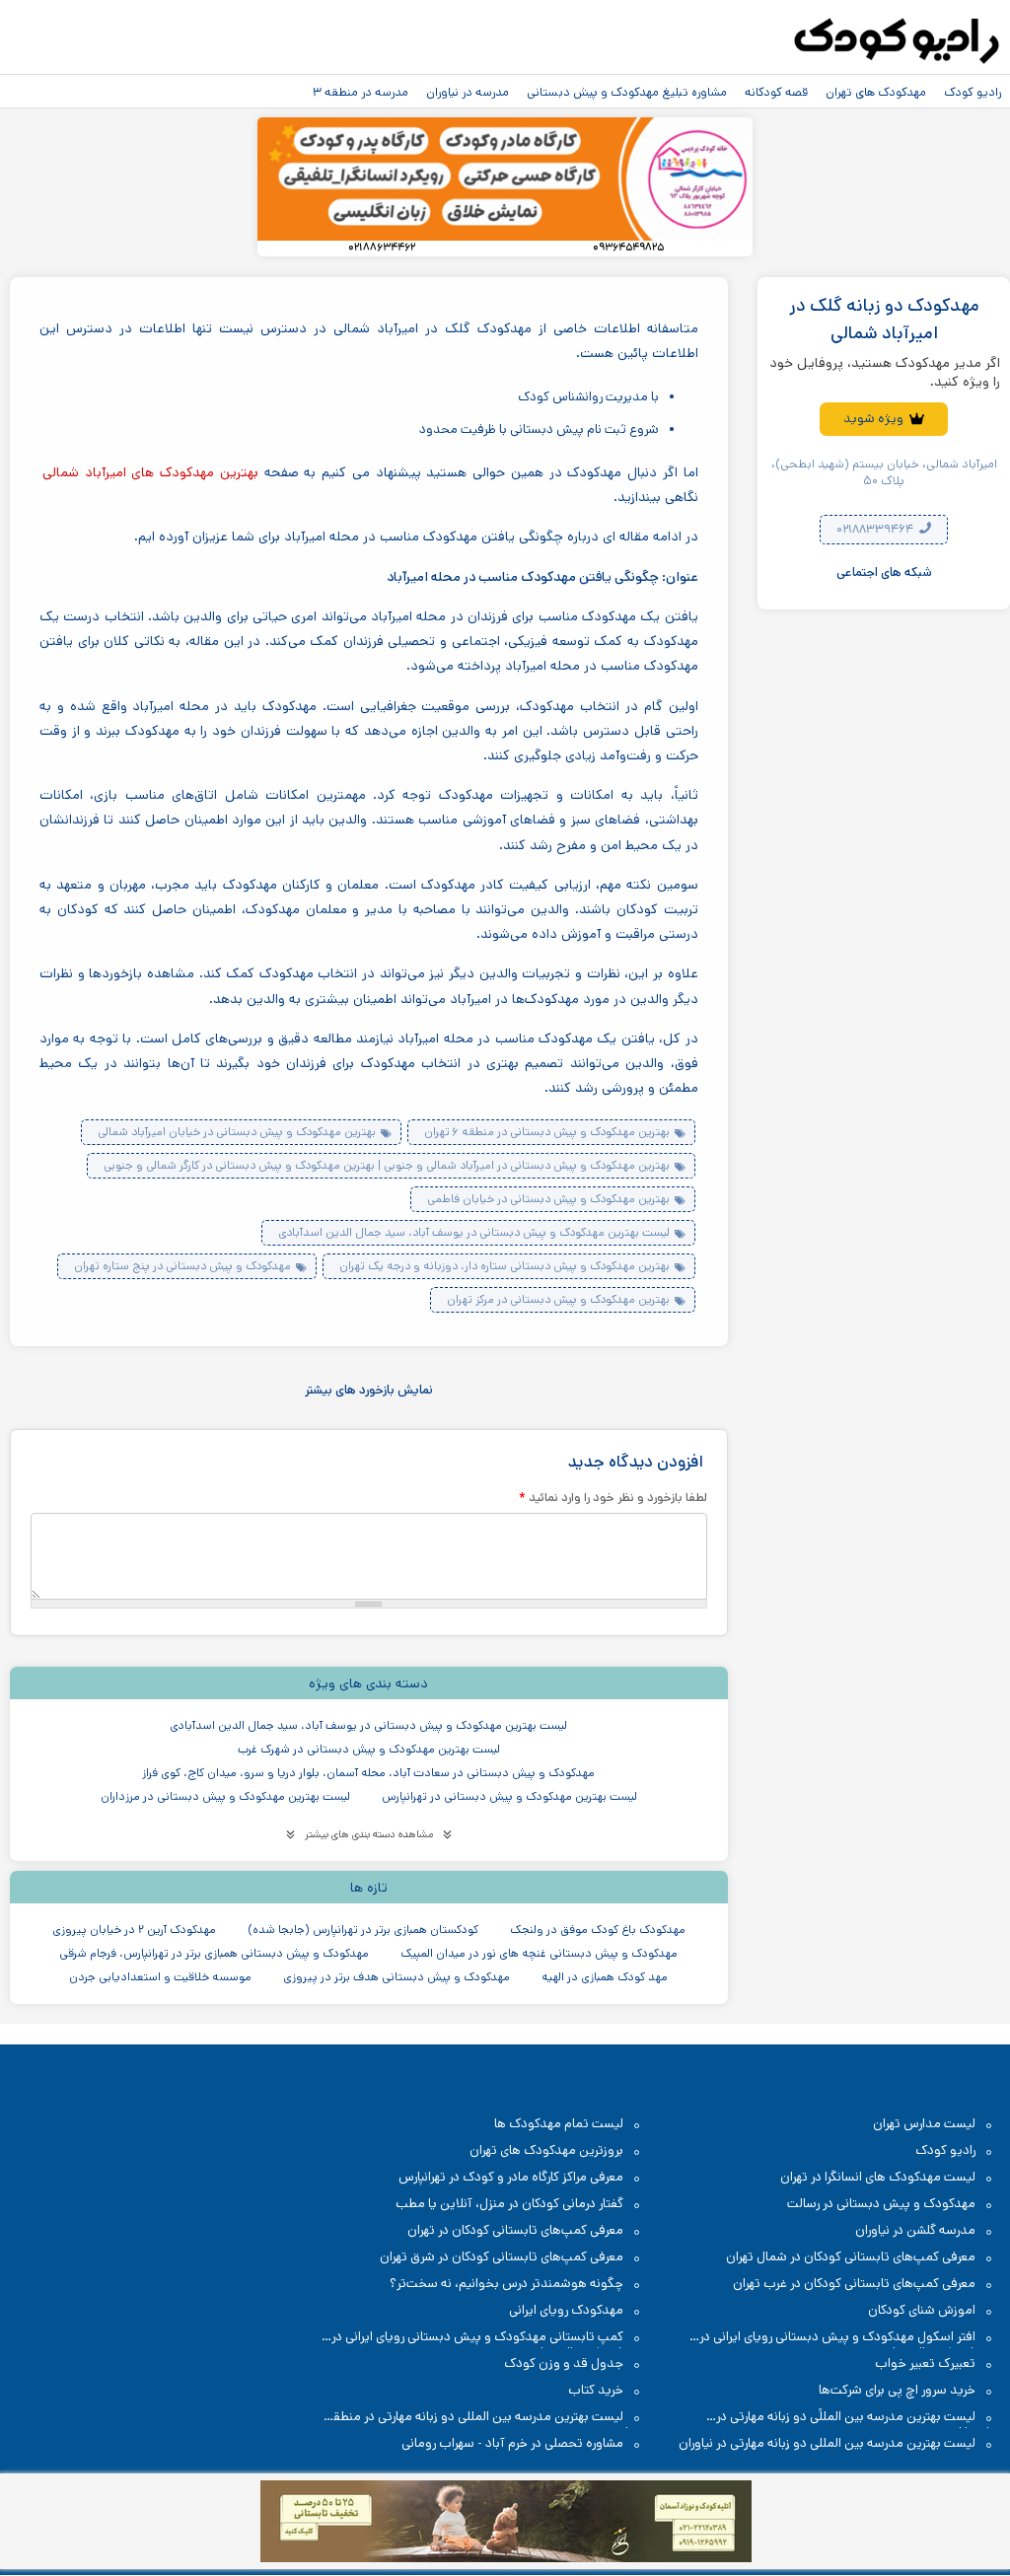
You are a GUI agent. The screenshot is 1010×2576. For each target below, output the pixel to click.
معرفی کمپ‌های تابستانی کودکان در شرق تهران (502, 2257)
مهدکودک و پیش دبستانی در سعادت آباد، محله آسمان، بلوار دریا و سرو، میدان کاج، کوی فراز (368, 1773)
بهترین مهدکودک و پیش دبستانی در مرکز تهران (558, 1299)
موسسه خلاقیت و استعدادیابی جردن (160, 1977)
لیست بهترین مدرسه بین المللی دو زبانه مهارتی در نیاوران (827, 2443)
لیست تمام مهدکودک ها (559, 2124)
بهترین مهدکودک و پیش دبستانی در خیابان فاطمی (548, 1199)
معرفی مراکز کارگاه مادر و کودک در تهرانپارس (511, 2177)
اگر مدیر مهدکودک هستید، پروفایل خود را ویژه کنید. (885, 373)
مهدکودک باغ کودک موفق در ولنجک (598, 1930)
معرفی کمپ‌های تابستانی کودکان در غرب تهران (854, 2284)
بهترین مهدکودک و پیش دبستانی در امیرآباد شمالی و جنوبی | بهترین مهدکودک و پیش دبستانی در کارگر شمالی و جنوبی (387, 1165)
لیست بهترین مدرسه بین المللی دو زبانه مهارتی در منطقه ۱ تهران (481, 2418)
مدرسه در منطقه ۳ (361, 92)
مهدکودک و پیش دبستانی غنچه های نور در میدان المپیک (539, 1953)
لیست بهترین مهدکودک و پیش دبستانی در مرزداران (225, 1796)
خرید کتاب (596, 2390)
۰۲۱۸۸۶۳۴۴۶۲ (382, 248)
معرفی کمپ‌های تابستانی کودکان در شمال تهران (851, 2257)
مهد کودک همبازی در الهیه (605, 1977)
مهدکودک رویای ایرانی (566, 2310)
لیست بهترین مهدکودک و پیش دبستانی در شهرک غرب (369, 1749)
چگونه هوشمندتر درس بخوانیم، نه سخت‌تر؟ (506, 2284)
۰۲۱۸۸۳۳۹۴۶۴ (876, 529)
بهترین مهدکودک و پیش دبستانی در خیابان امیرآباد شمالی (237, 1132)
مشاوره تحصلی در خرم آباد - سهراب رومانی (512, 2443)
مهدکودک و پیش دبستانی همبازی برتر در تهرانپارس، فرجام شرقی (214, 1953)
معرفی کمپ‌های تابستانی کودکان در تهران (515, 2230)
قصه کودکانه (776, 92)
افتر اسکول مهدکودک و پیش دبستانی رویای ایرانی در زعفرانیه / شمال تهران (847, 2338)
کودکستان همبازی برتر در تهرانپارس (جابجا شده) (363, 1930)
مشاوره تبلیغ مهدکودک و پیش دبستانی (627, 92)
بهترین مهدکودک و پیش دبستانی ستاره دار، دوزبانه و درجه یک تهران (505, 1266)
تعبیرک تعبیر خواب (925, 2363)
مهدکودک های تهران (876, 92)
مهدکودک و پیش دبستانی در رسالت (881, 2204)
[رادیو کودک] (897, 41)
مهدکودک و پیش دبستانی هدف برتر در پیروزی (397, 1977)
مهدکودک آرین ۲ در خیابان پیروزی (134, 1930)
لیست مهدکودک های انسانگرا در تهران (878, 2177)
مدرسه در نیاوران (468, 92)
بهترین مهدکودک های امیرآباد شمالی (150, 472)
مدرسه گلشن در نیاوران (915, 2230)
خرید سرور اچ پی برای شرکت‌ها (897, 2390)
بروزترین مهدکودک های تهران (546, 2150)
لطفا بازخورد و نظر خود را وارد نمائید (613, 1497)
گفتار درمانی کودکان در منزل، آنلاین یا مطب (509, 2204)
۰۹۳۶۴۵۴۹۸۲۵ (628, 248)
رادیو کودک (973, 92)
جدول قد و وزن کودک (564, 2363)
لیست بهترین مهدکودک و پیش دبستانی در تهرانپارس (509, 1796)
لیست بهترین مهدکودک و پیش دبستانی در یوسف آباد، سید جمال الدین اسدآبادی (474, 1232)
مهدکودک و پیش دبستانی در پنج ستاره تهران (182, 1266)
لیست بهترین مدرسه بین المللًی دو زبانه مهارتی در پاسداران (856, 2418)
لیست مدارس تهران (924, 2124)
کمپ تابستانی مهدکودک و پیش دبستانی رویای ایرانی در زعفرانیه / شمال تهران (487, 2338)
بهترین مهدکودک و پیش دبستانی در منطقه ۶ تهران (547, 1132)
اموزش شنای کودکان (922, 2310)
